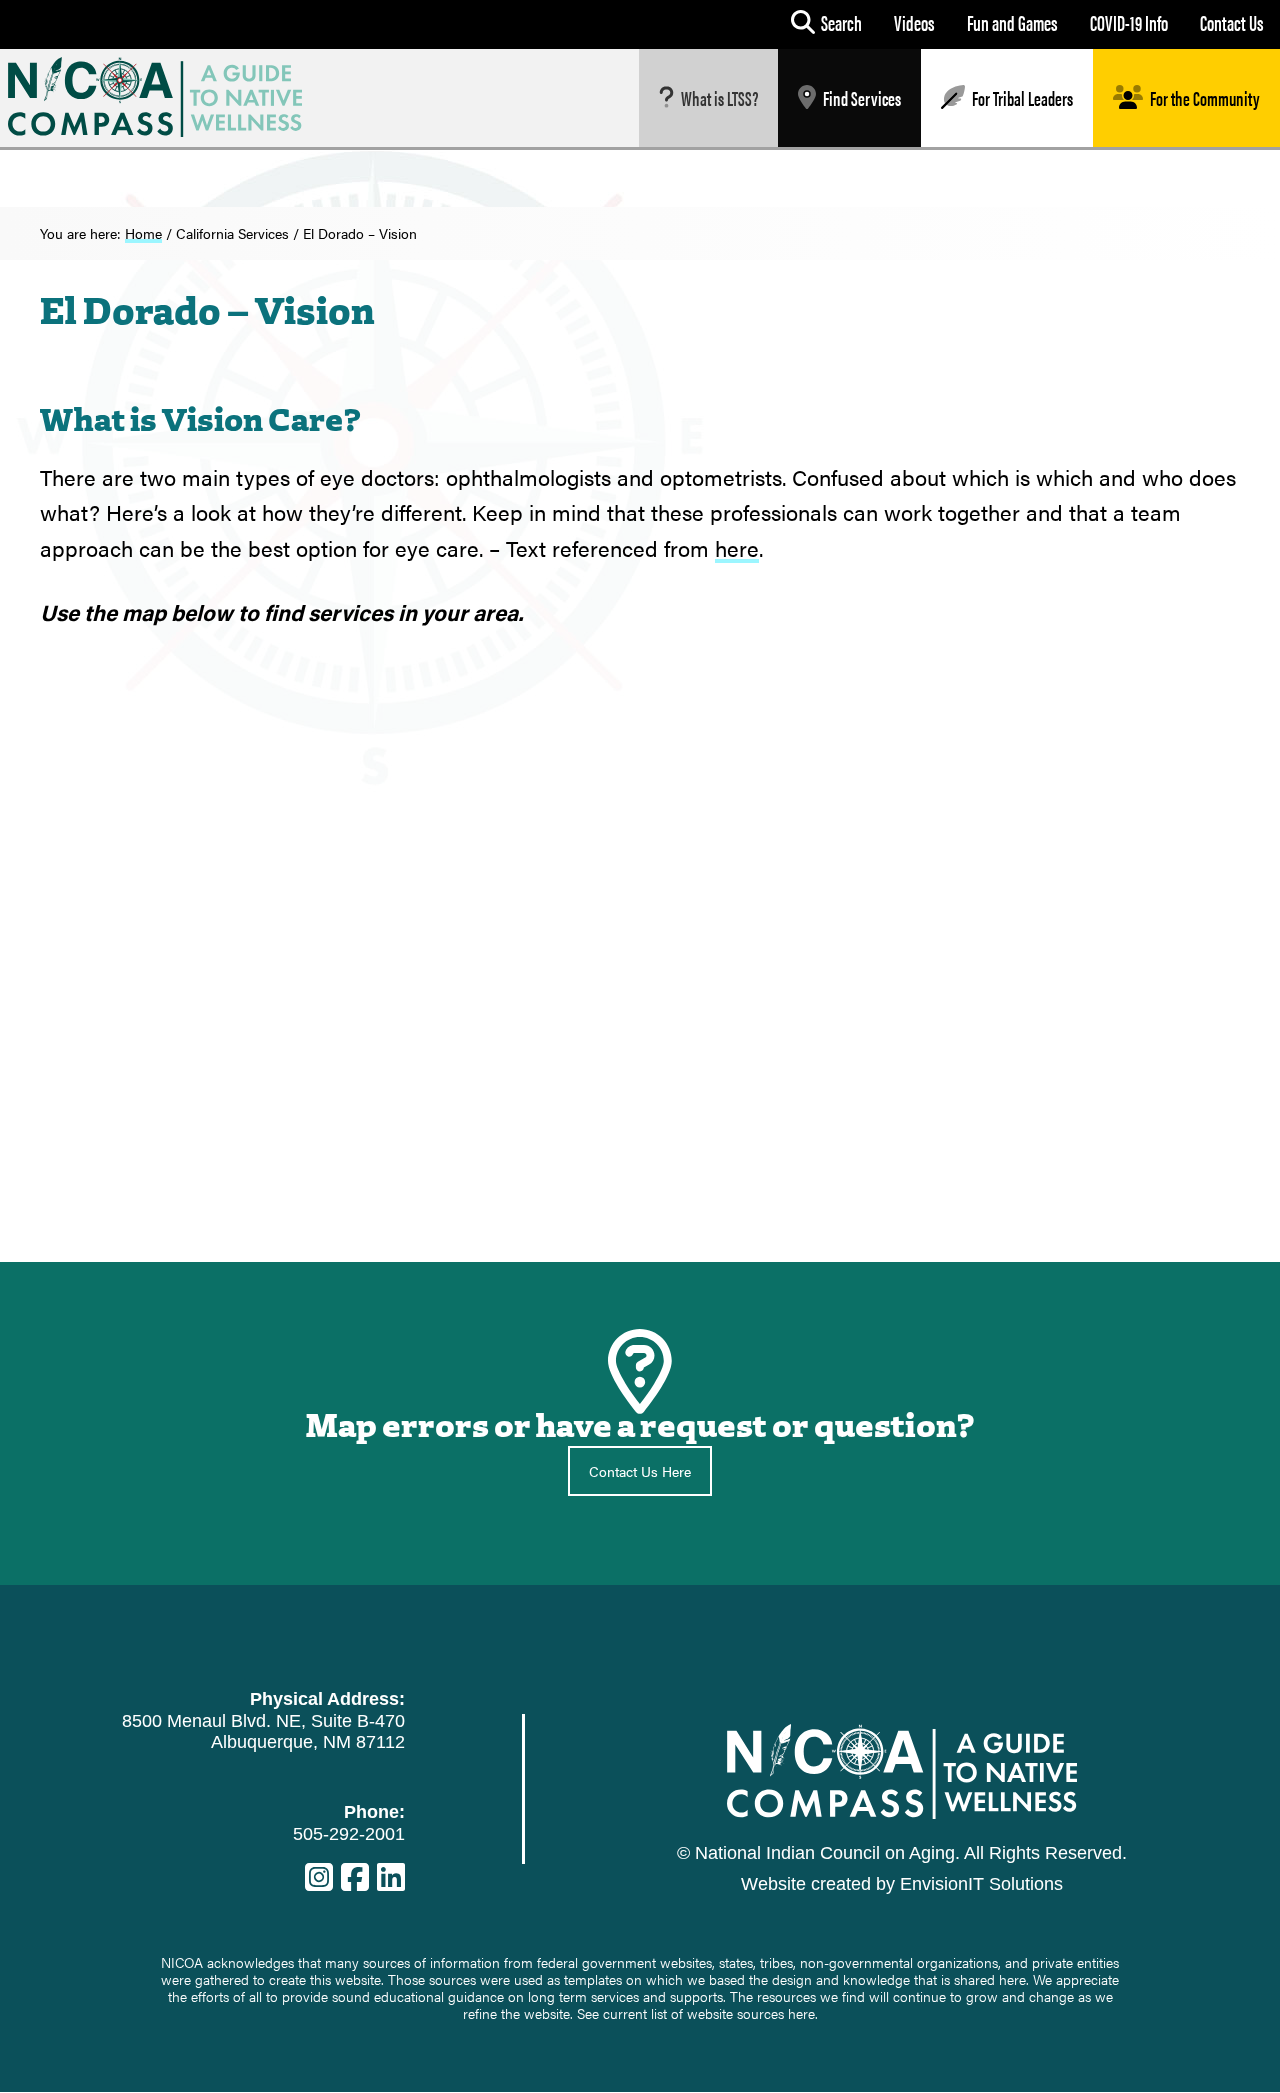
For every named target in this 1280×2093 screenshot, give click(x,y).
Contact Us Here (640, 1471)
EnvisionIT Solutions (981, 1884)
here (737, 547)
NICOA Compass (170, 97)
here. (803, 2013)
